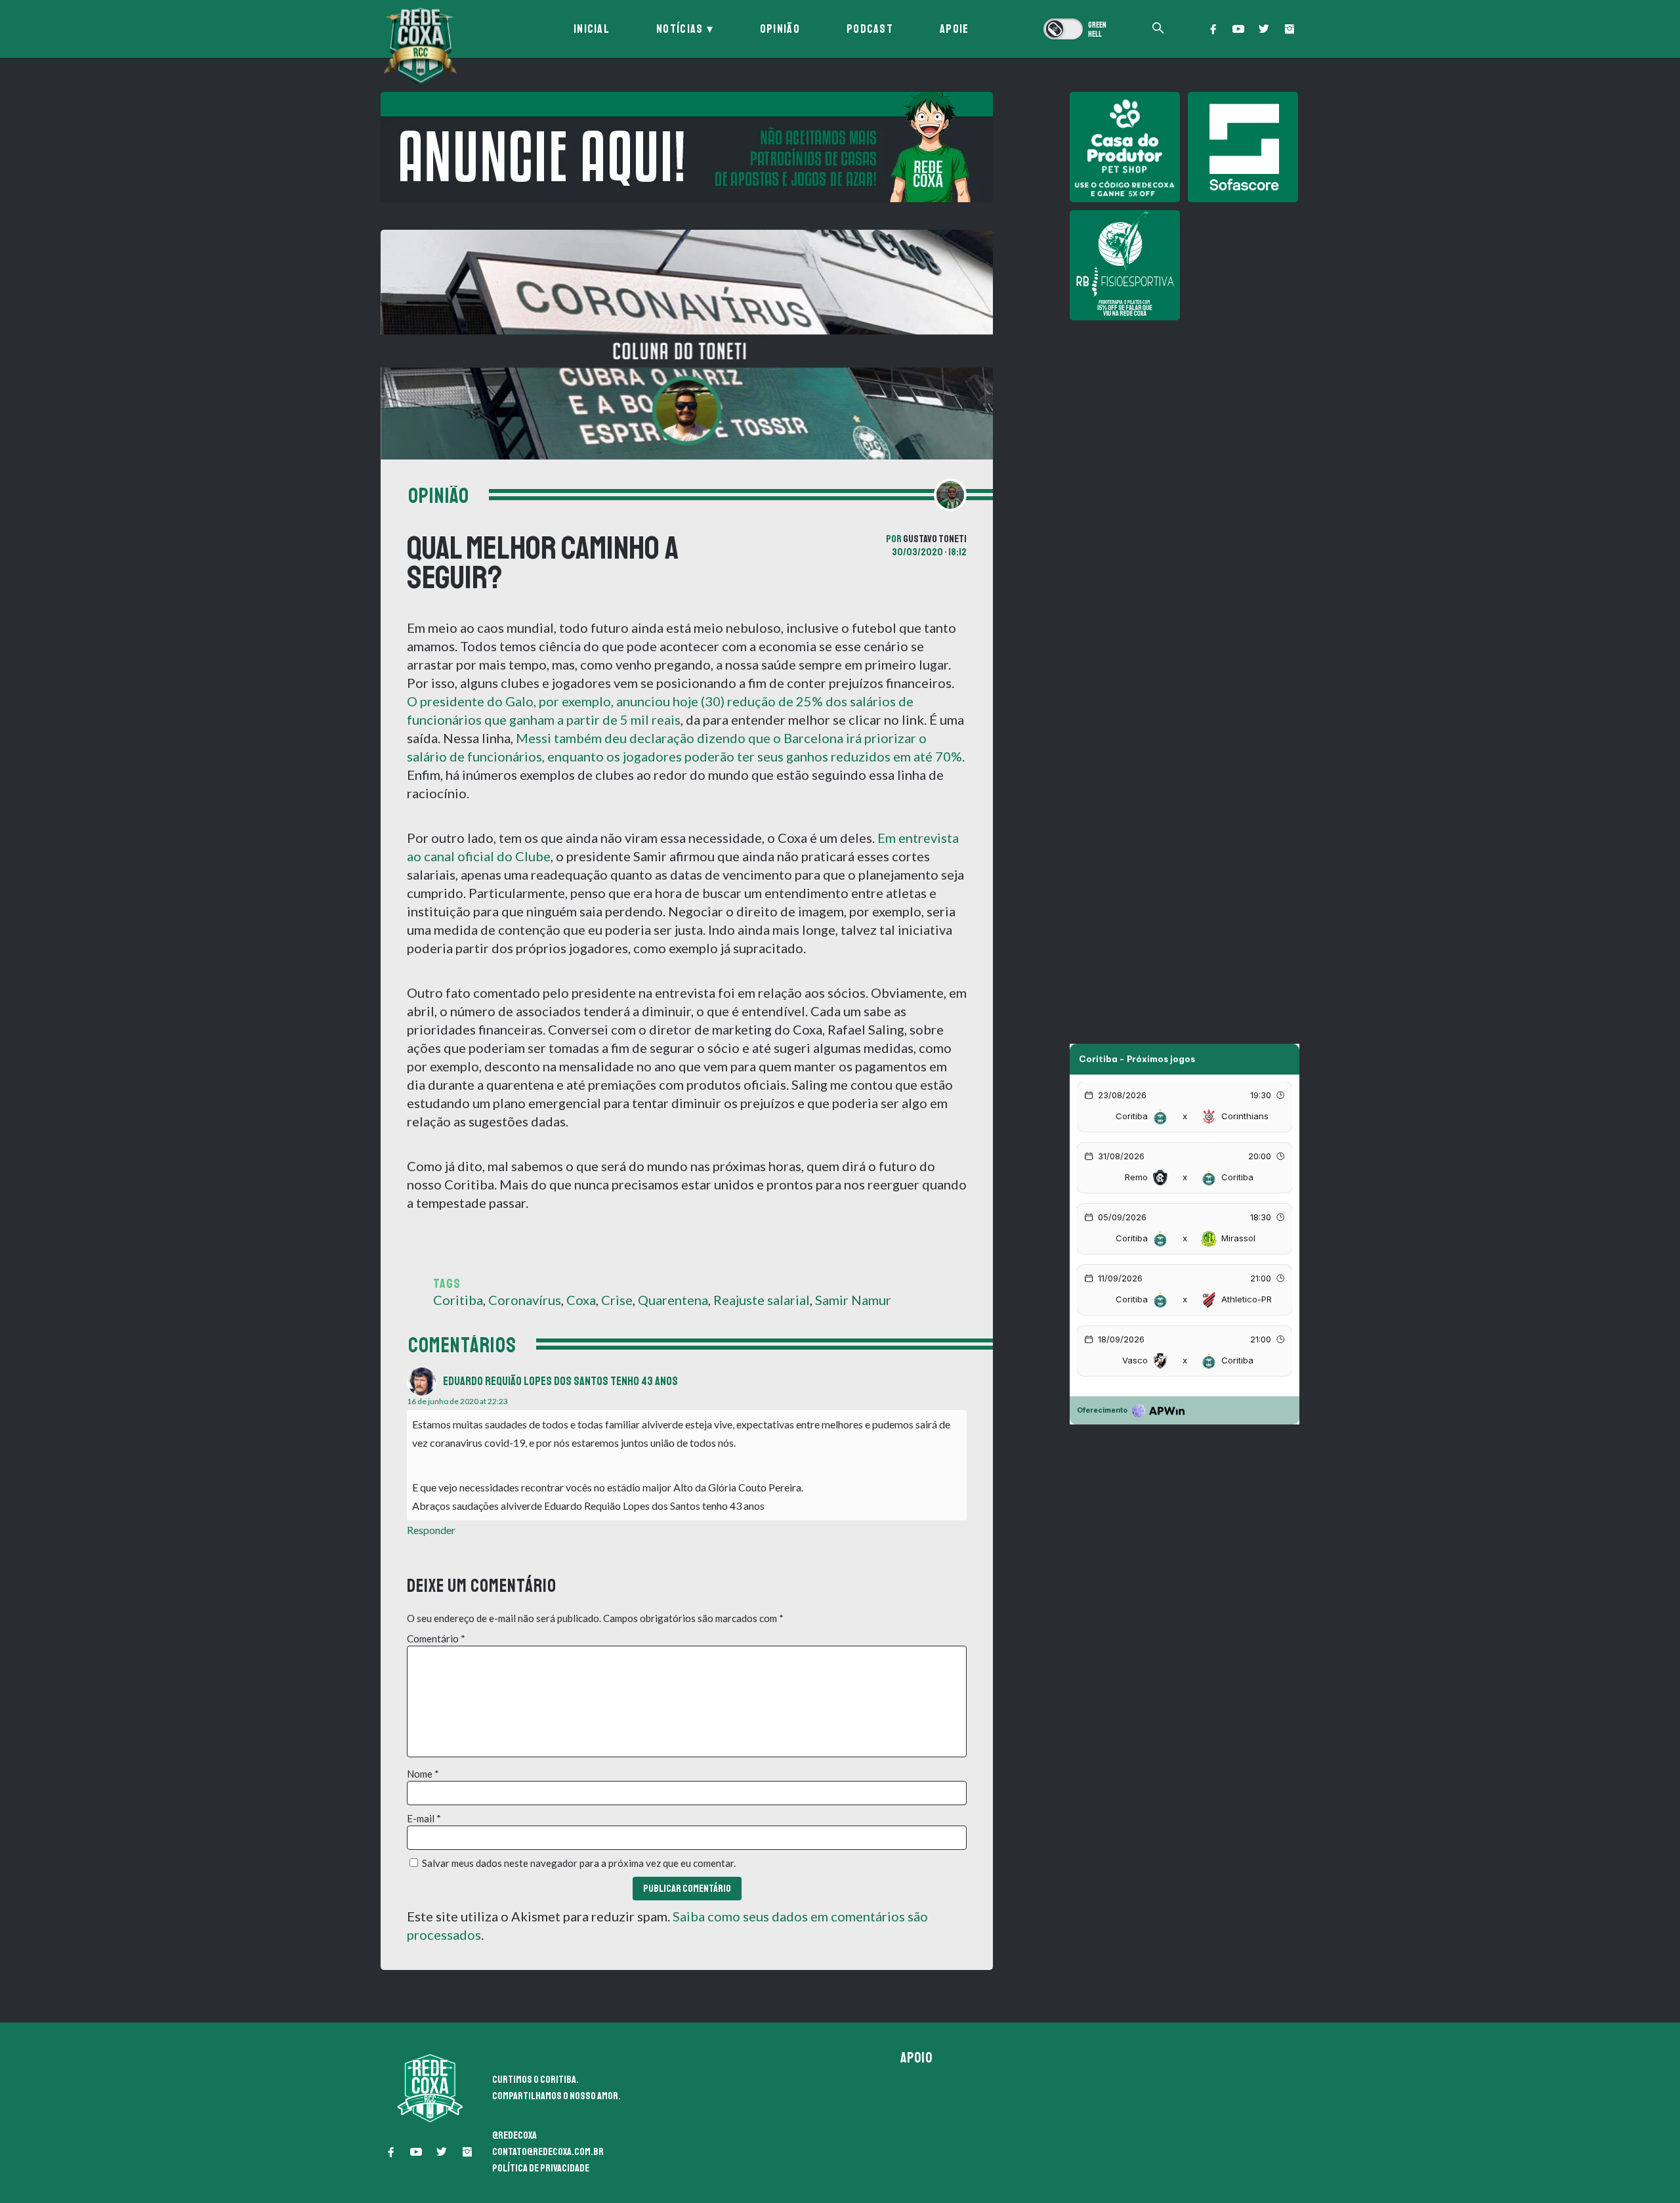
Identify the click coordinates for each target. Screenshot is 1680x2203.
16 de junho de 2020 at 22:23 (457, 1401)
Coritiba (458, 1300)
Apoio (917, 2058)
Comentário (436, 1638)
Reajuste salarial (762, 1300)
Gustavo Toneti (935, 539)
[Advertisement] (1185, 420)
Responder (431, 1530)
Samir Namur (853, 1300)
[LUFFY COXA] (687, 147)
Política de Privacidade (541, 2168)
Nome (423, 1774)
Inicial (592, 29)
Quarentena (673, 1300)
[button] (1213, 29)
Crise (617, 1300)
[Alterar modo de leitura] (1076, 29)
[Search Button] (1158, 29)
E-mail (424, 1818)
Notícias (680, 29)
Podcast (870, 29)
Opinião (780, 29)
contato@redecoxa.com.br (548, 2152)
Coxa (581, 1300)
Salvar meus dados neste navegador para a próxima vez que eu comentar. (579, 1863)
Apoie (955, 29)
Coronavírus (525, 1300)
